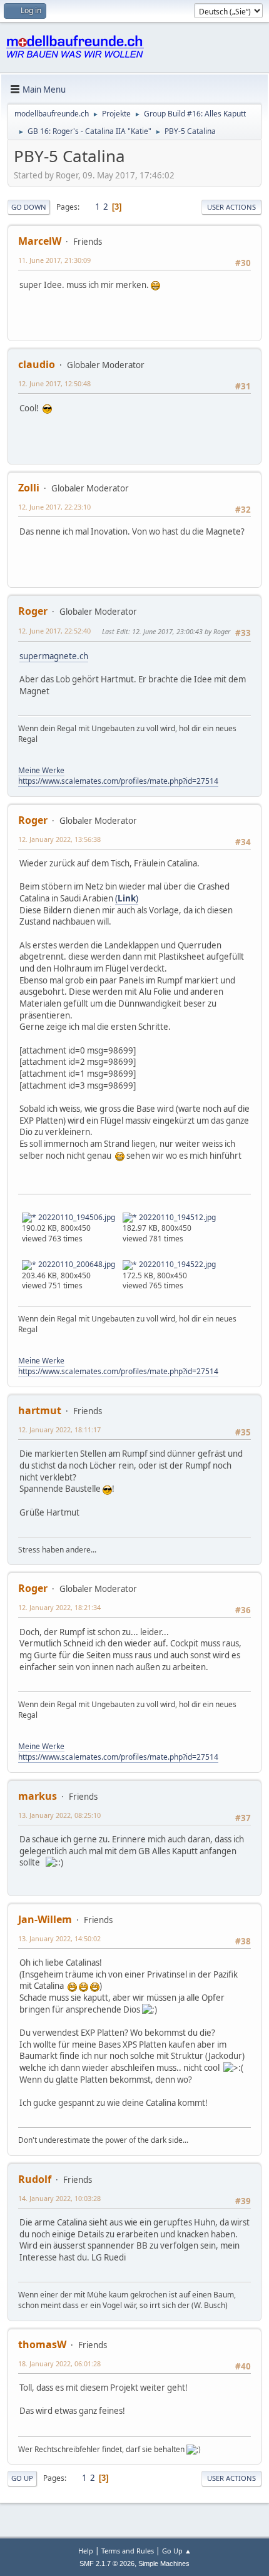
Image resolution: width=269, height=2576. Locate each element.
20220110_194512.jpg (176, 1217)
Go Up (22, 2478)
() (127, 898)
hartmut (40, 1410)
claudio (37, 364)
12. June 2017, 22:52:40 (54, 631)
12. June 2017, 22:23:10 (54, 507)
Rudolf (35, 2179)
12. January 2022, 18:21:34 (59, 1607)
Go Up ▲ (177, 2551)
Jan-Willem (45, 1919)
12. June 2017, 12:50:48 (54, 383)
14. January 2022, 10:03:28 (59, 2198)
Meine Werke (41, 770)
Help (86, 2551)
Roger (33, 611)
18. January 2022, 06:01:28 (59, 2363)
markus (38, 1796)
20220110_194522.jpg (176, 1264)
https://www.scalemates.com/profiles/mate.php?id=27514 (118, 781)
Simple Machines (164, 2563)
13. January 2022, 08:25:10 (59, 1815)
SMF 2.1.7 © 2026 (107, 2563)
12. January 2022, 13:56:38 (59, 839)
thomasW (42, 2344)
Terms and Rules (128, 2551)
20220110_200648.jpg (76, 1264)
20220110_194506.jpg (76, 1217)
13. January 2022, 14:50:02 (59, 1938)
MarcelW (40, 241)
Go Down (29, 207)
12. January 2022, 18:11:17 (59, 1429)
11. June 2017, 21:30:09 (54, 260)
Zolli (29, 488)
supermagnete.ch (54, 656)
